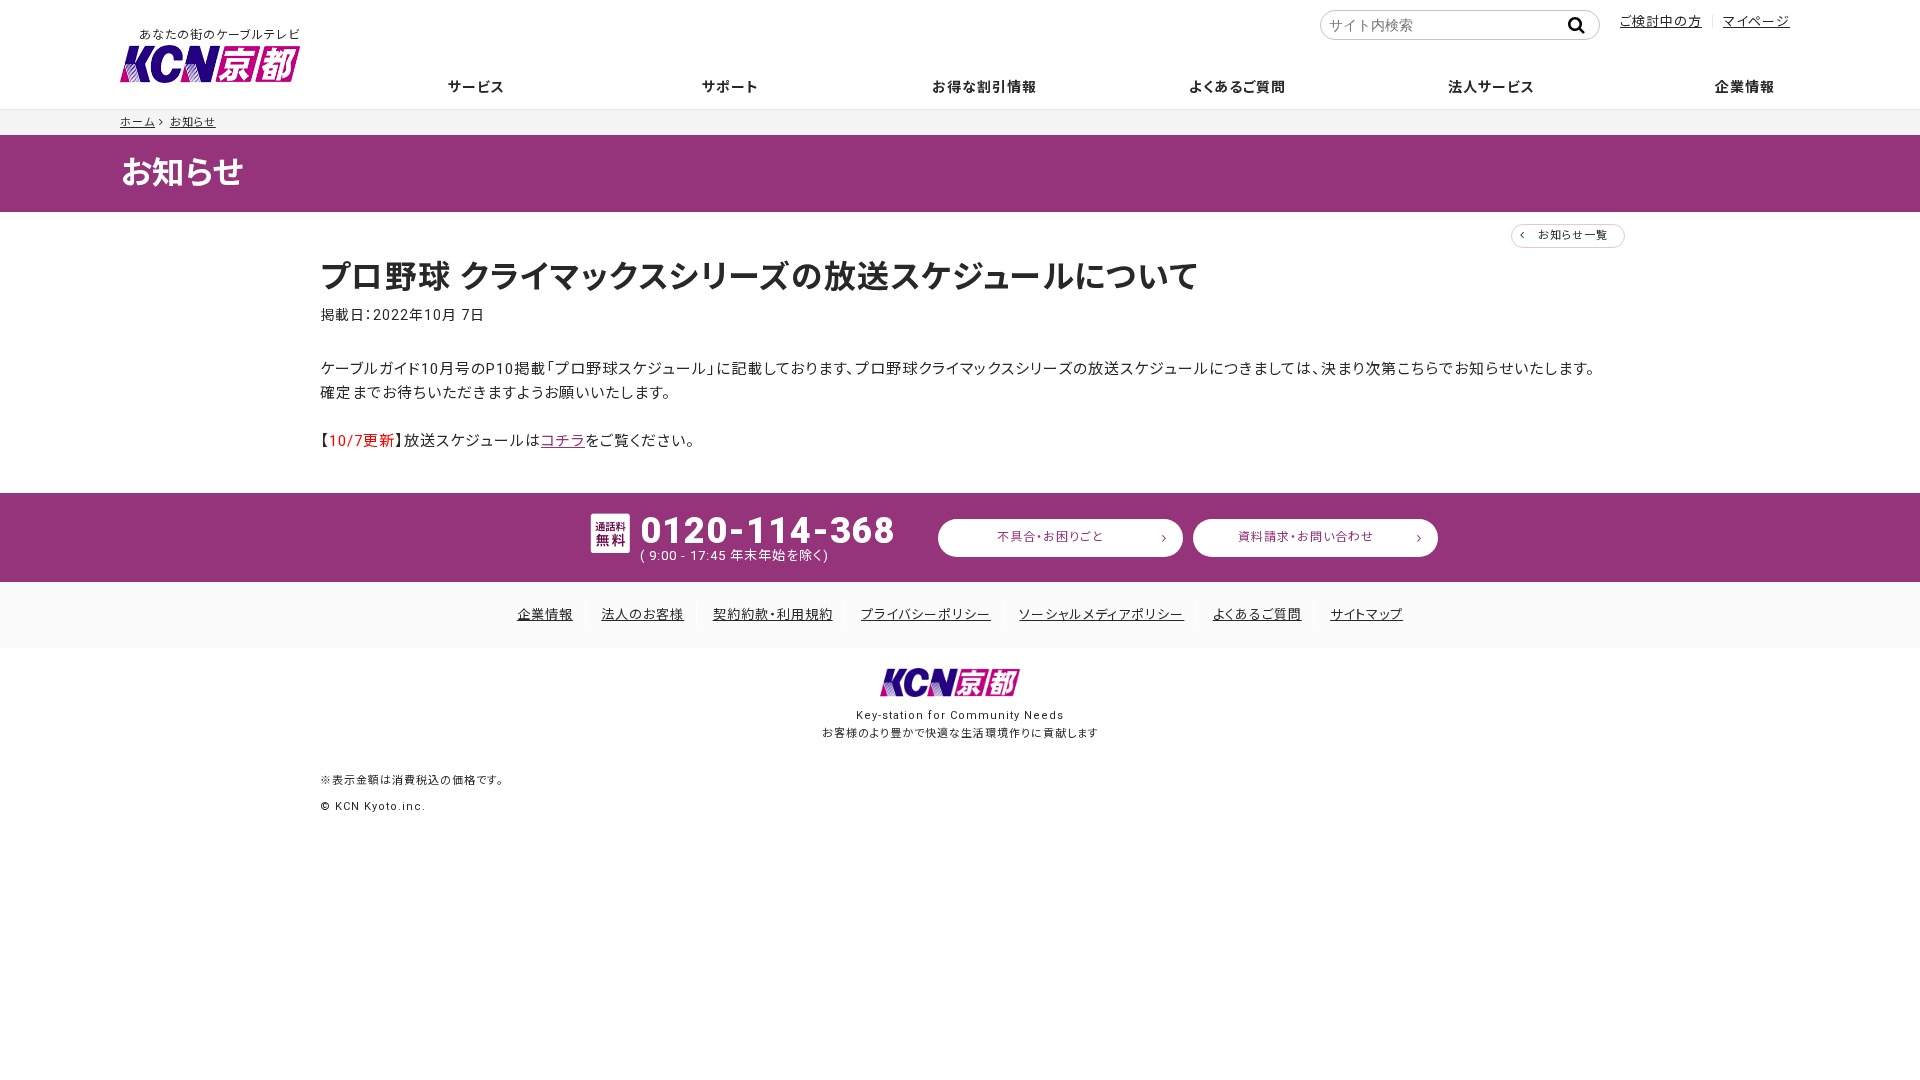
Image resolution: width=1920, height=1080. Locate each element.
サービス (476, 87)
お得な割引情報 (984, 87)
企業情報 (1745, 87)
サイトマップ (1366, 614)
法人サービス (1491, 87)
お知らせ (193, 122)
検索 (1582, 25)
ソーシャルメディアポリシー (1101, 614)
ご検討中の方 (1661, 21)
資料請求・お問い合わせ (1306, 537)
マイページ (1756, 21)
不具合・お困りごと (1050, 537)
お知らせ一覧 (1573, 235)
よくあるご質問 (1237, 87)
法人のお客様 (642, 614)
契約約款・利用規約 (773, 614)
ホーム (137, 122)
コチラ (563, 441)
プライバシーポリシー (926, 614)
